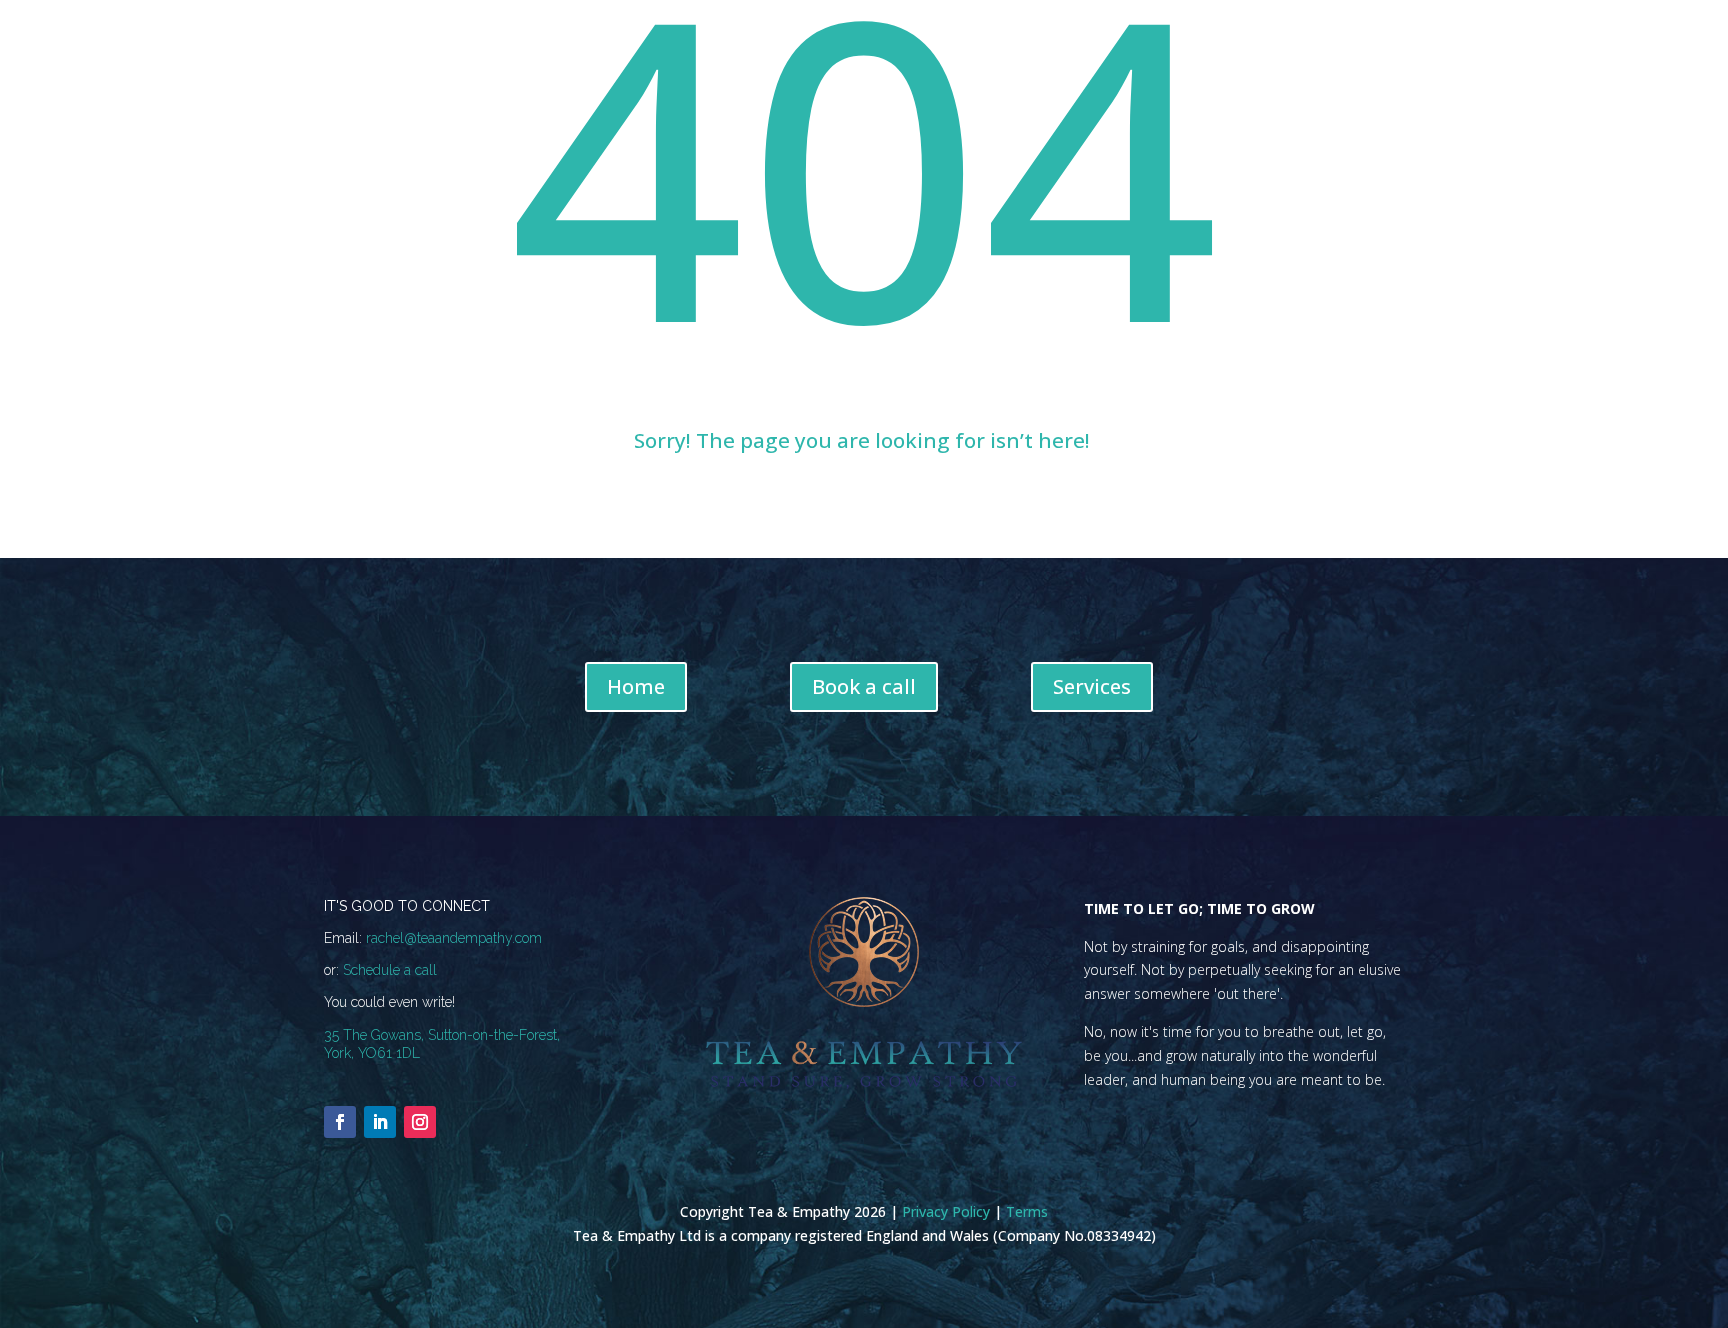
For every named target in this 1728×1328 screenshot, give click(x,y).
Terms (1027, 1211)
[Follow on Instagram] (420, 1122)
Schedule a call (390, 970)
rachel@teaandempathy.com (454, 938)
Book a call (864, 686)
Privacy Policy (946, 1211)
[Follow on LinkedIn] (380, 1122)
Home (636, 686)
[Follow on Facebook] (340, 1122)
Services (1092, 686)
